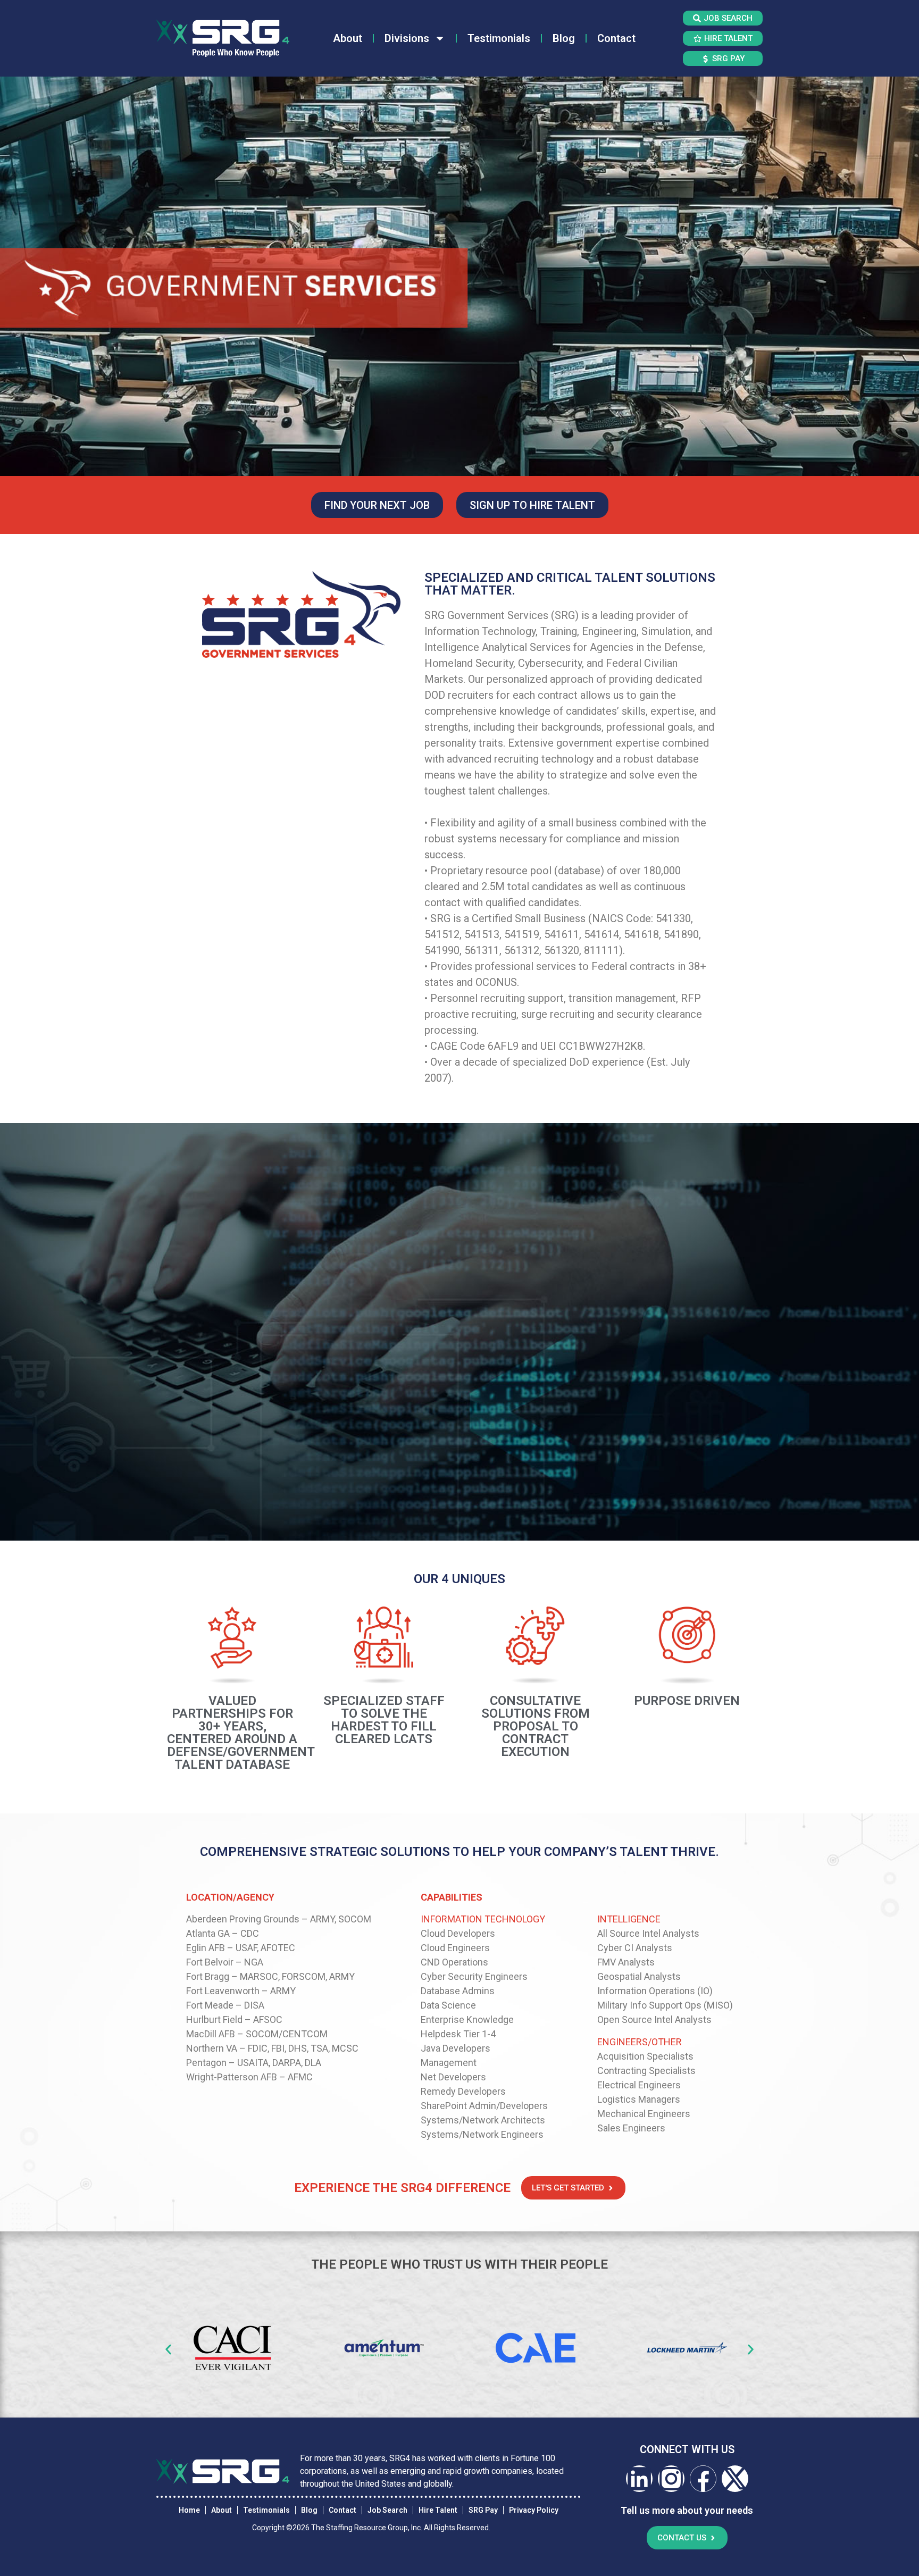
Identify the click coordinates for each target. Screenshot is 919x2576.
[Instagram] (671, 2479)
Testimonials (499, 38)
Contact (616, 38)
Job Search (387, 2510)
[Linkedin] (639, 2479)
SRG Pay (483, 2510)
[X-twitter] (735, 2479)
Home (189, 2510)
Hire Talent (438, 2510)
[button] (168, 2349)
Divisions (407, 38)
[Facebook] (703, 2479)
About (348, 38)
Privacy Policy (534, 2510)
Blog (564, 38)
